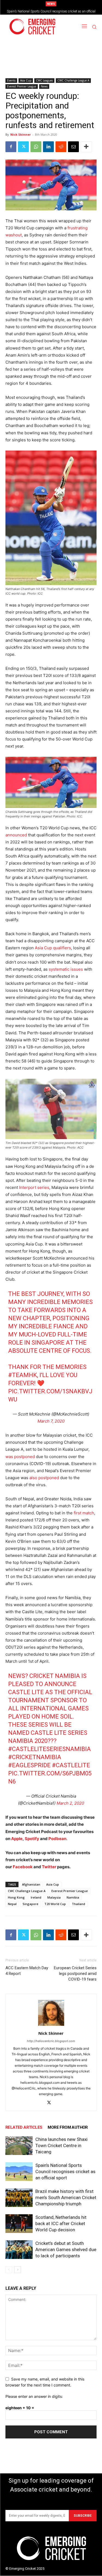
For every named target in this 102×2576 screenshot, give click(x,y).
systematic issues (66, 969)
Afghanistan (31, 1884)
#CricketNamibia (35, 1757)
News (44, 86)
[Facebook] (11, 147)
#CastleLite (71, 1765)
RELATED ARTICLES (24, 2127)
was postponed (20, 1457)
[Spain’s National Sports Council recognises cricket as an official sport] (19, 2172)
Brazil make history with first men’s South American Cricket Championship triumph (66, 2197)
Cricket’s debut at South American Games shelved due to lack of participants (66, 2249)
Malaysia (54, 1897)
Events (11, 80)
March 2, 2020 (70, 1803)
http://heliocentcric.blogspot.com (51, 2041)
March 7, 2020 (51, 1421)
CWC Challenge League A (73, 80)
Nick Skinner (21, 134)
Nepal (12, 1904)
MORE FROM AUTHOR (68, 2127)
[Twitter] (23, 147)
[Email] (73, 147)
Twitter (49, 1867)
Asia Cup (26, 80)
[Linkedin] (48, 147)
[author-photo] (51, 2026)
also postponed (44, 1478)
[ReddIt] (61, 147)
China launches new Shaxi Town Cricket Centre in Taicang (61, 2145)
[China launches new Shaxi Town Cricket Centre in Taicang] (19, 2146)
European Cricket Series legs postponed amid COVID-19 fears (75, 1974)
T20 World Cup (55, 1904)
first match (84, 1513)
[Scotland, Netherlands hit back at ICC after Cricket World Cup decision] (19, 2224)
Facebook (23, 1867)
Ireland (36, 1897)
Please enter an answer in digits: (34, 2396)
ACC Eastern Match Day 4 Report (27, 1971)
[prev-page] (9, 2270)
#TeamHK (23, 1375)
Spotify (32, 1839)
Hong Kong (16, 1897)
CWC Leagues (44, 80)
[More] (86, 147)
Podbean (57, 1839)
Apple (17, 1839)
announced (16, 835)
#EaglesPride (29, 1765)
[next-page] (18, 2270)
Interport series (34, 1187)
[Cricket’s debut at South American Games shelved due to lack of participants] (19, 2250)
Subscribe (83, 2516)
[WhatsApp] (36, 147)
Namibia (73, 1897)
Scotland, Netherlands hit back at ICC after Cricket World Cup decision (61, 2223)
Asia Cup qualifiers (53, 948)
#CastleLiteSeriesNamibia (50, 1749)
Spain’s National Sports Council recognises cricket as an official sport (65, 2171)
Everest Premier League (22, 86)
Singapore (30, 1904)
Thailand (78, 1904)
